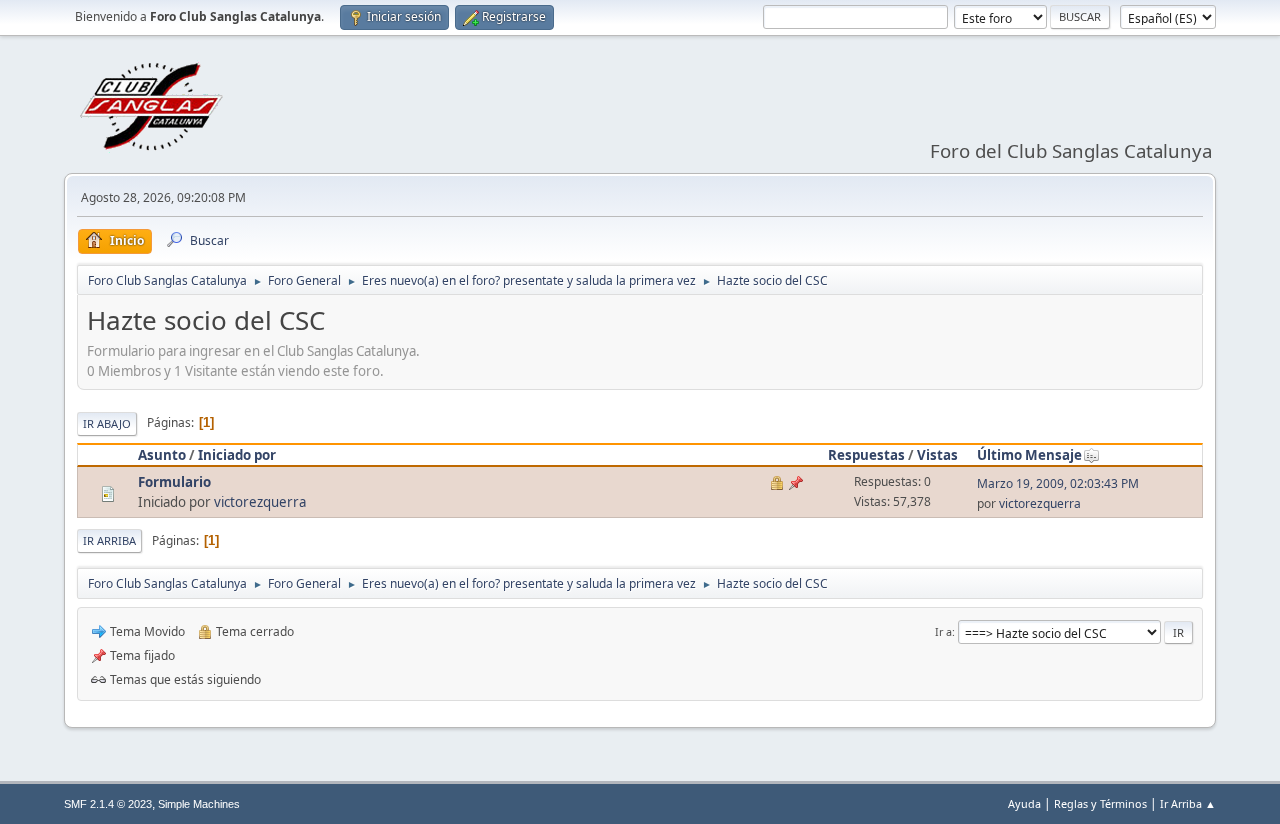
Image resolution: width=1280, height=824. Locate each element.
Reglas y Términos (1100, 803)
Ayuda (1024, 803)
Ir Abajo (107, 423)
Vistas (937, 455)
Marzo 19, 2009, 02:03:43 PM (1058, 483)
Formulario (174, 482)
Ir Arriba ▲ (1188, 803)
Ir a (943, 631)
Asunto (162, 455)
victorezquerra (260, 502)
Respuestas (866, 455)
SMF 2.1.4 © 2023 (108, 804)
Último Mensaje (1029, 455)
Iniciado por (237, 455)
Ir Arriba (109, 540)
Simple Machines (199, 804)
